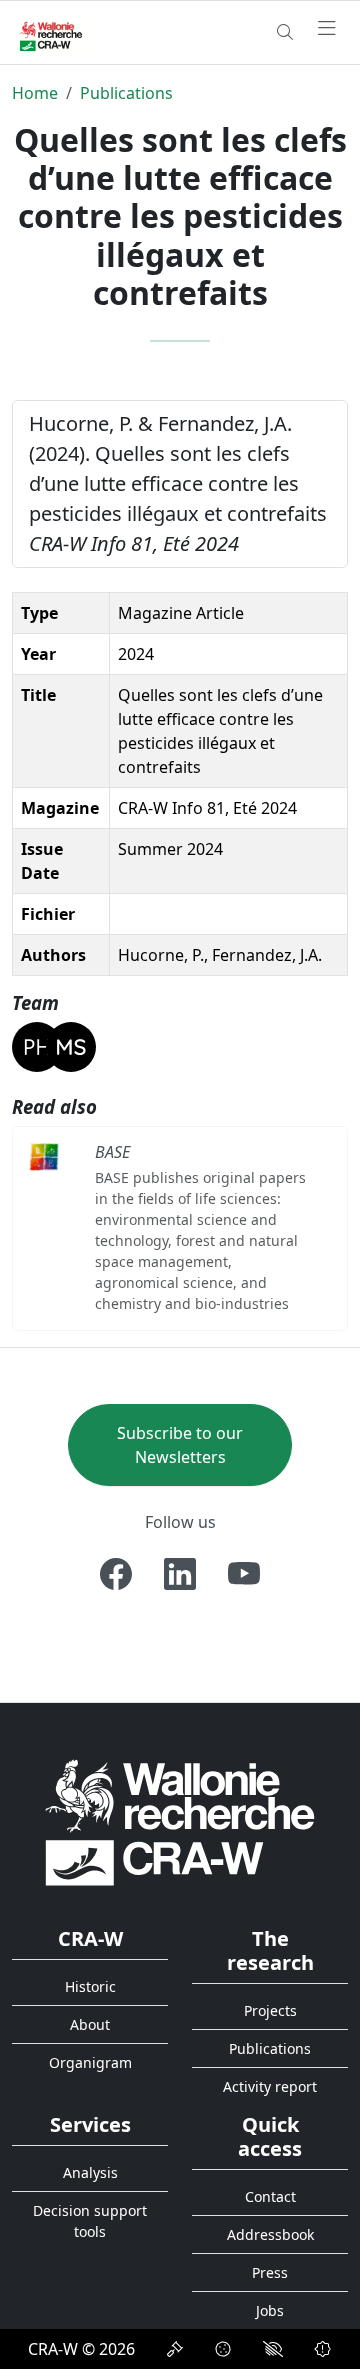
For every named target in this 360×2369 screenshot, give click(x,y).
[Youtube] (244, 1574)
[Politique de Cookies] (223, 2349)
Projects (270, 2010)
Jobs (270, 2310)
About (90, 2024)
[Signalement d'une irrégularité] (323, 2349)
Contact (270, 2196)
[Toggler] (327, 29)
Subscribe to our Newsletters (180, 1445)
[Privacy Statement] (175, 2349)
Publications (126, 93)
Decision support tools (90, 2221)
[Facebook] (116, 1574)
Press (270, 2272)
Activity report (270, 2086)
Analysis (90, 2172)
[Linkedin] (180, 1574)
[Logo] (180, 1821)
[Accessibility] (273, 2349)
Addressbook (270, 2234)
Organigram (90, 2062)
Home (35, 93)
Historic (90, 1986)
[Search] (285, 32)
